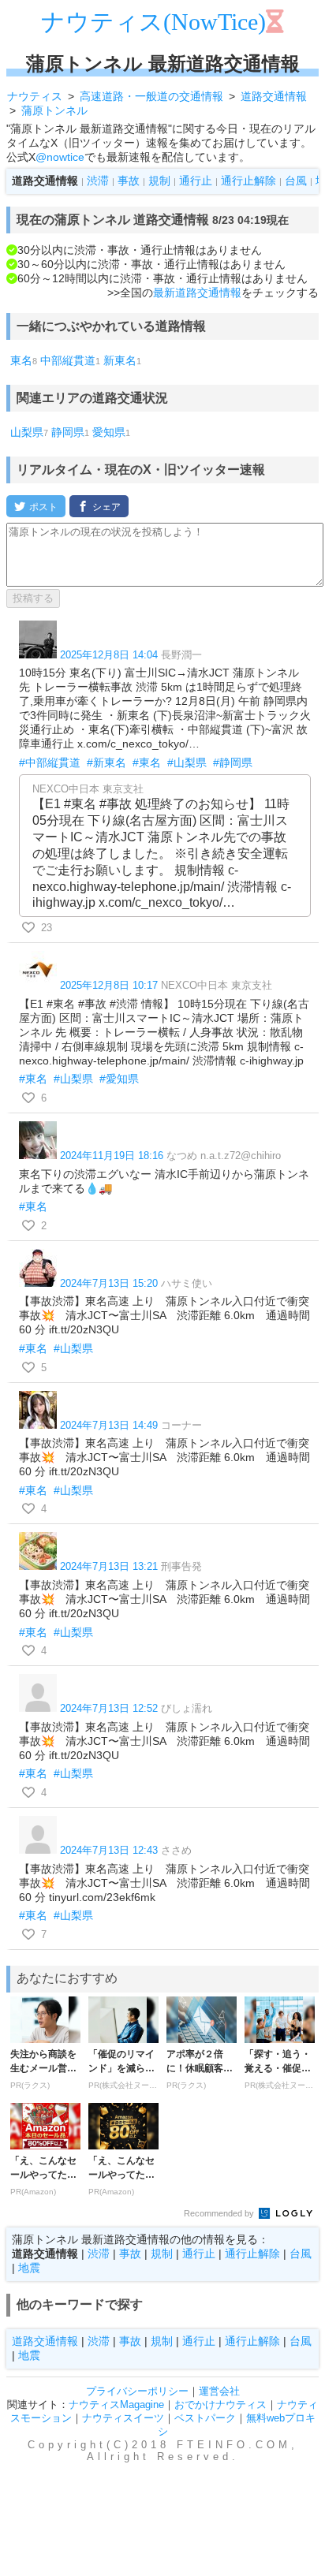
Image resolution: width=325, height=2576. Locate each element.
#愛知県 (119, 1079)
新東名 (120, 360)
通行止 (196, 181)
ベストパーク (205, 2418)
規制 (159, 181)
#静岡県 (233, 762)
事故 (129, 181)
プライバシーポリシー (137, 2391)
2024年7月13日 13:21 (109, 1566)
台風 (296, 181)
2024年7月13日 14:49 (109, 1425)
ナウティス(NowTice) (153, 22)
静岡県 (68, 432)
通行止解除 (248, 181)
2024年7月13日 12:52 (109, 1708)
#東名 (147, 762)
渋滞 (98, 181)
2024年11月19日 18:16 (112, 1156)
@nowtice (60, 157)
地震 (29, 2268)
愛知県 (109, 432)
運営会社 (219, 2391)
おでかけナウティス (220, 2405)
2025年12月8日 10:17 (109, 985)
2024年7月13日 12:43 (109, 1850)
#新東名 (106, 762)
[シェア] (99, 506)
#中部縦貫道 (50, 762)
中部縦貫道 (68, 360)
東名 (21, 360)
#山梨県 (187, 762)
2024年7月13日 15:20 (109, 1283)
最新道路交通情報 (197, 293)
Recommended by (220, 2213)
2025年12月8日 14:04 (109, 655)
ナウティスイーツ (123, 2418)
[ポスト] (36, 506)
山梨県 (27, 432)
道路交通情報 (45, 2341)
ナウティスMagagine (116, 2405)
